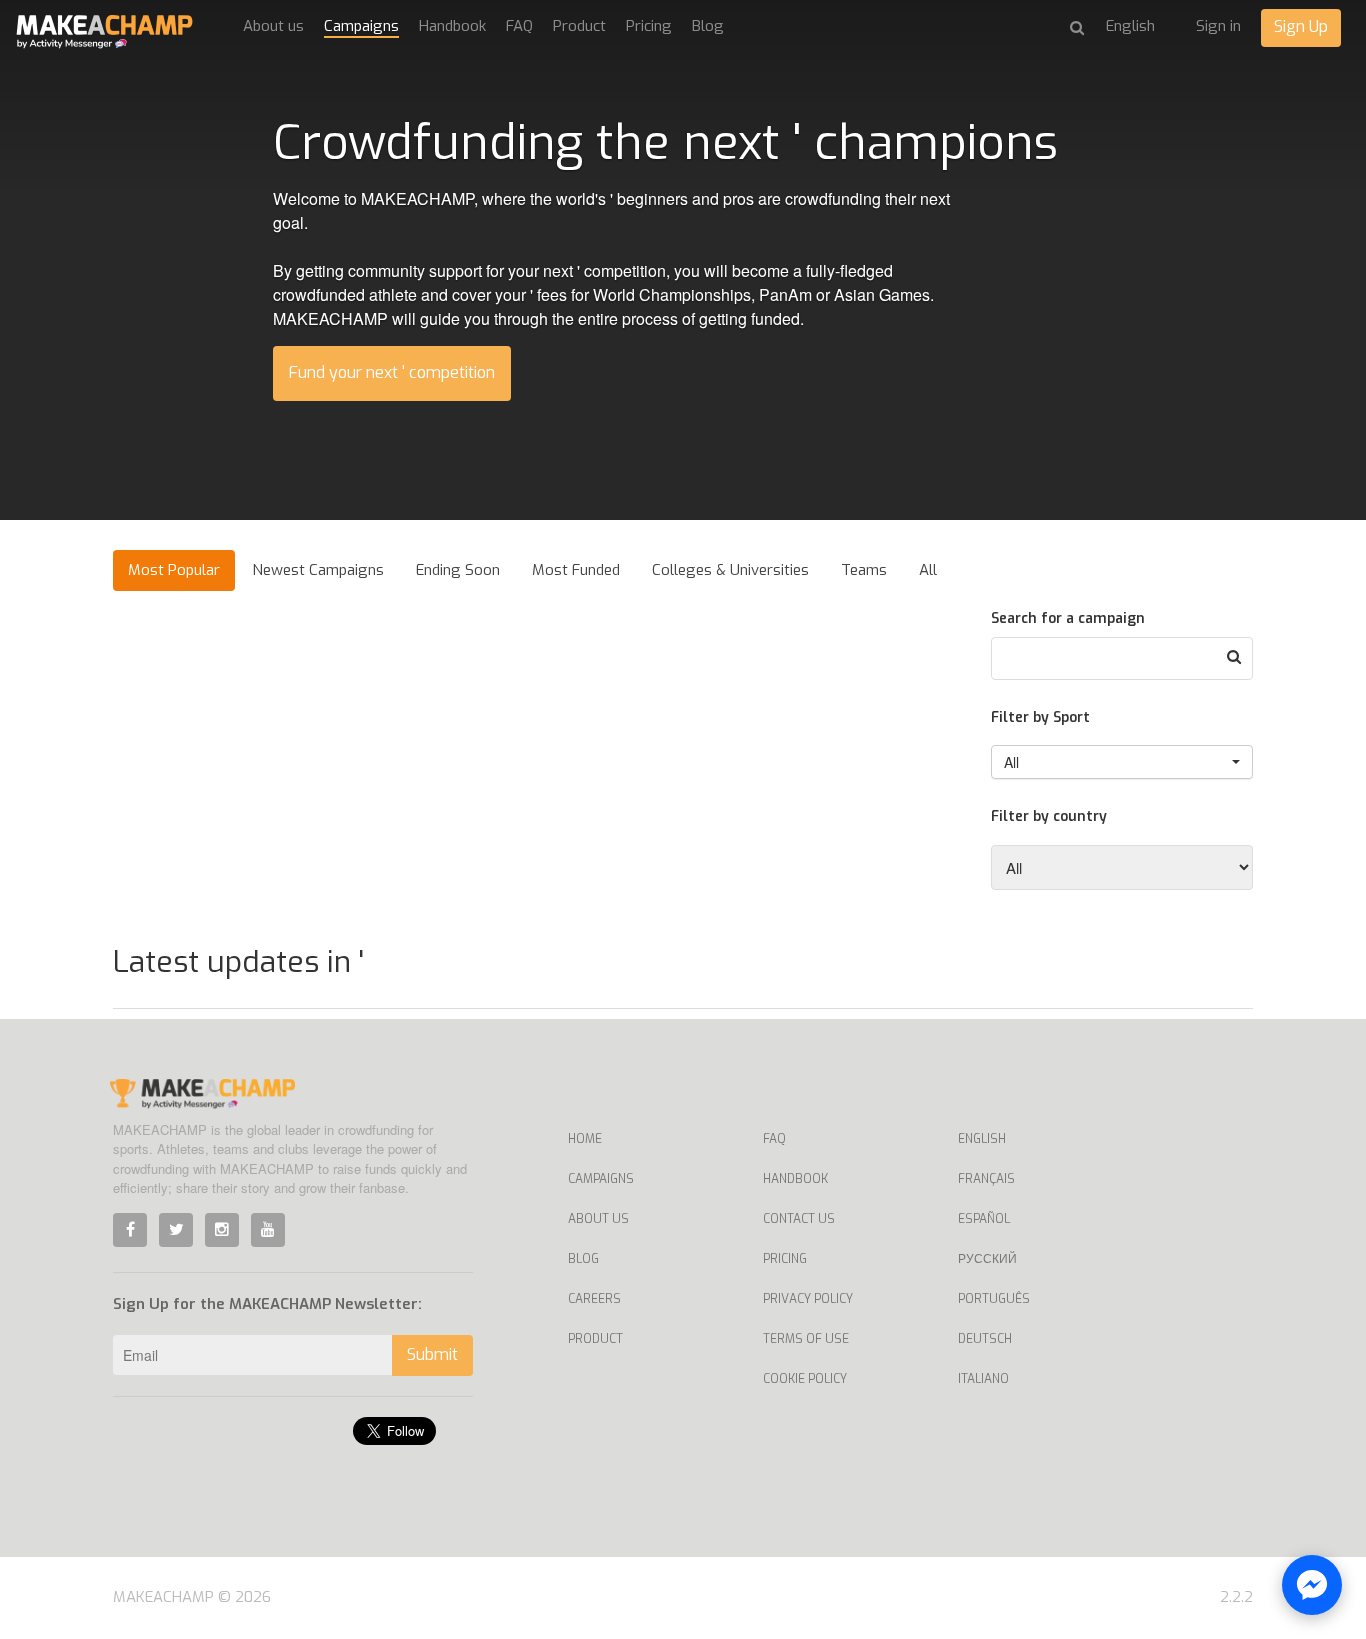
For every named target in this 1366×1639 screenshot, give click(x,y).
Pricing (649, 26)
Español (984, 1219)
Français (986, 1179)
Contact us (799, 1219)
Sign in (1218, 26)
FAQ (519, 26)
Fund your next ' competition (392, 372)
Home (585, 1139)
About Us (598, 1219)
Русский (987, 1259)
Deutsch (985, 1339)
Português (994, 1299)
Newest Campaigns (318, 570)
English (982, 1139)
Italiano (983, 1379)
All (928, 570)
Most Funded (576, 570)
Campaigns (361, 26)
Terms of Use (806, 1339)
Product (579, 26)
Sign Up (1301, 26)
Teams (864, 570)
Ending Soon (458, 570)
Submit (432, 1354)
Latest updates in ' (238, 962)
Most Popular (174, 570)
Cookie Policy (805, 1379)
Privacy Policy (808, 1299)
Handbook (452, 26)
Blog (708, 26)
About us (273, 26)
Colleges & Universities (730, 570)
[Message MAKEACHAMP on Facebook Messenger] (1312, 1585)
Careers (594, 1299)
